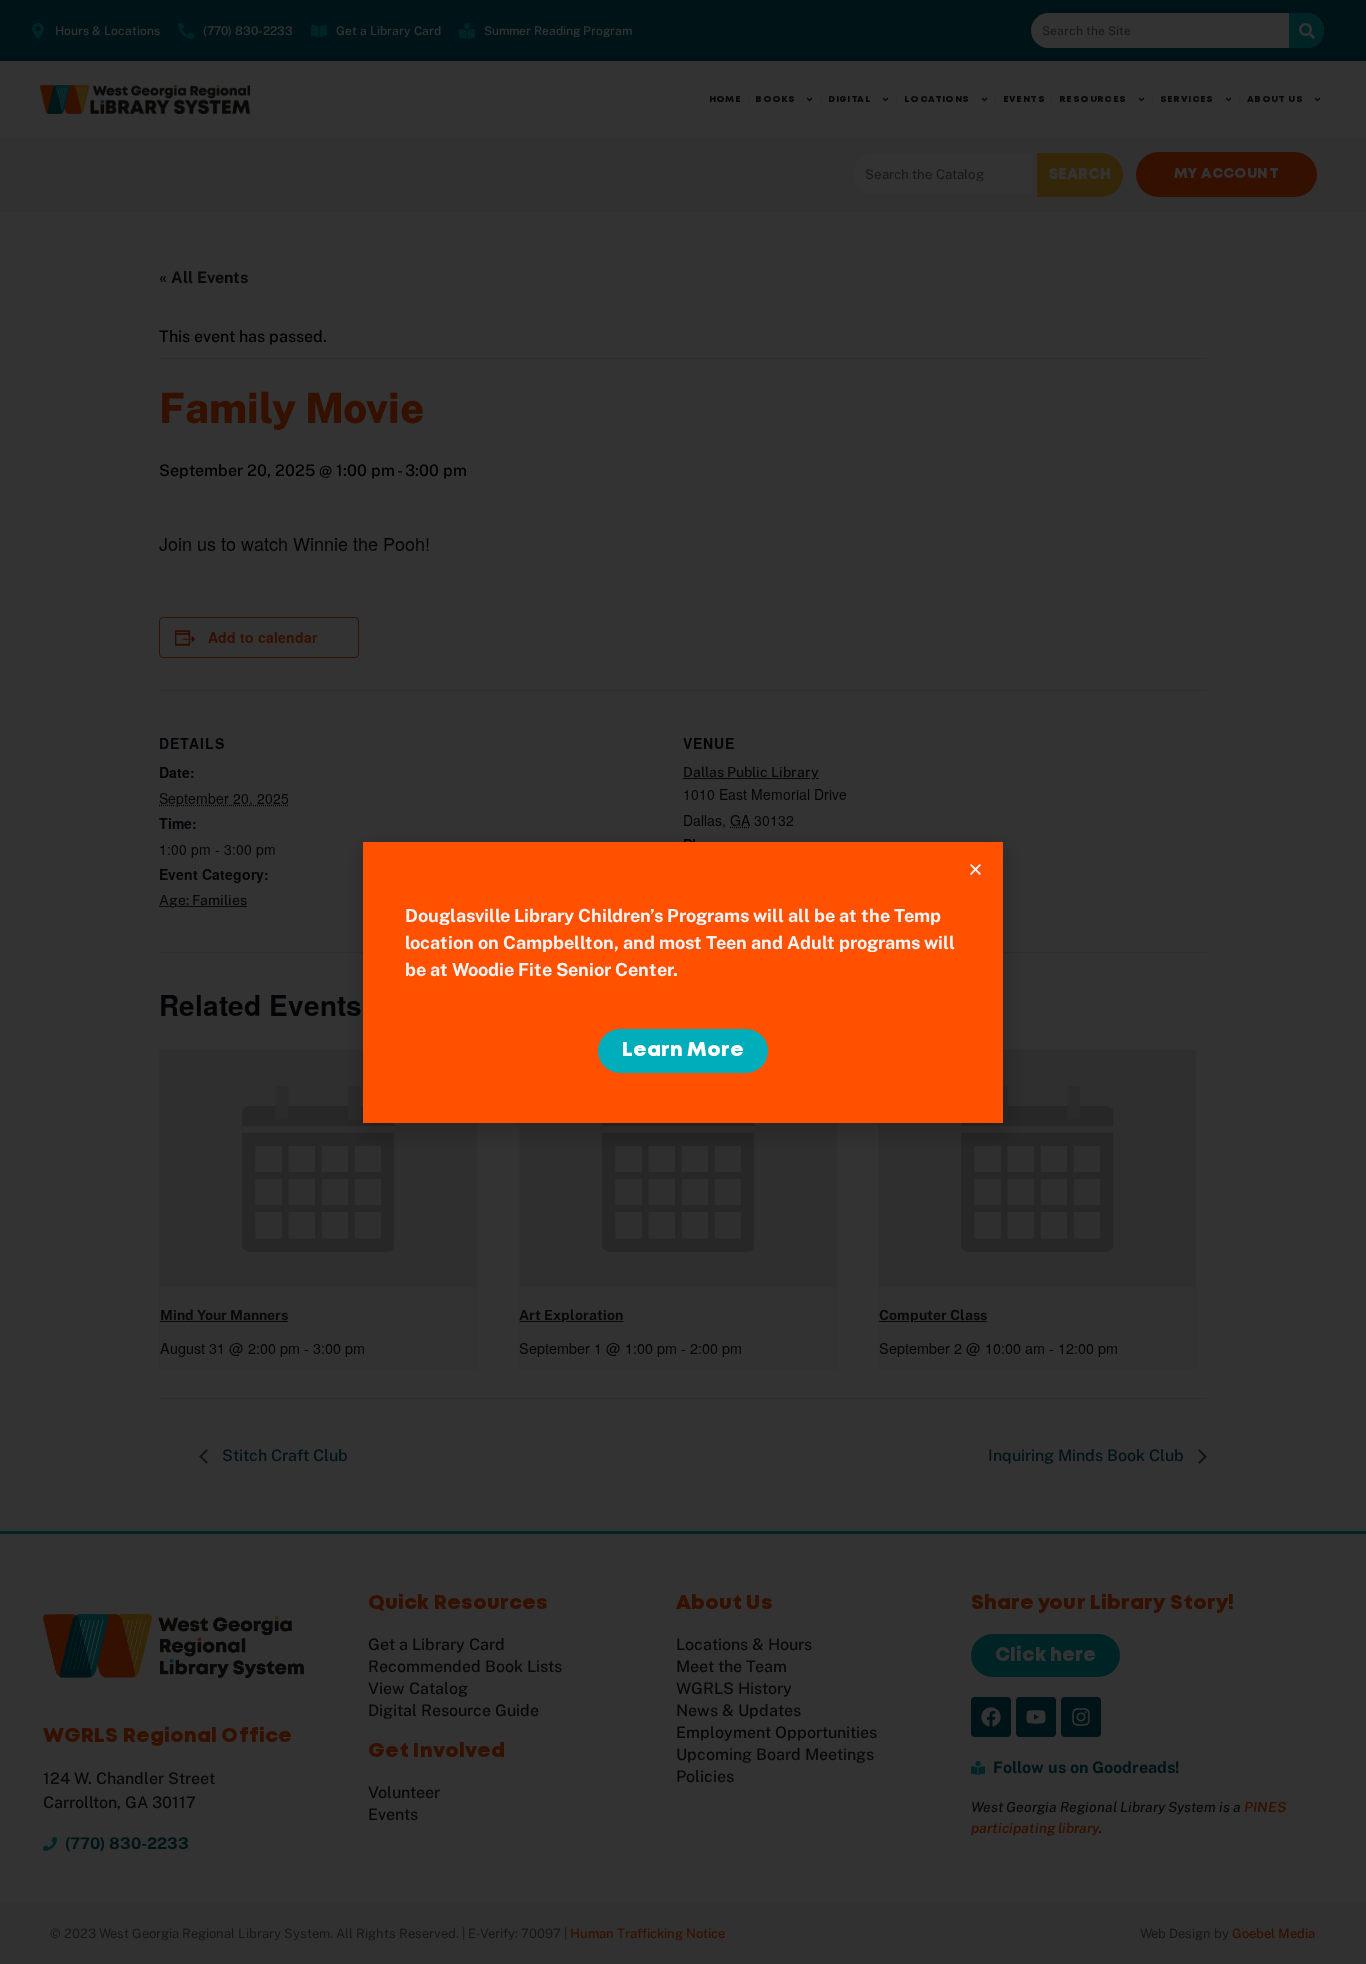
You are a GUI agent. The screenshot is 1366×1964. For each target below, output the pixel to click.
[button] (975, 869)
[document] (683, 982)
